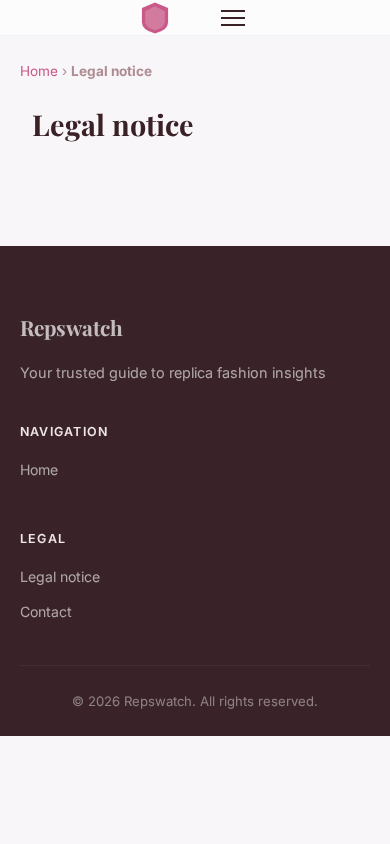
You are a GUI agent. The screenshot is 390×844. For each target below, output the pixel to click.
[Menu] (233, 18)
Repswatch (71, 327)
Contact (46, 611)
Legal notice (60, 576)
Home (39, 71)
